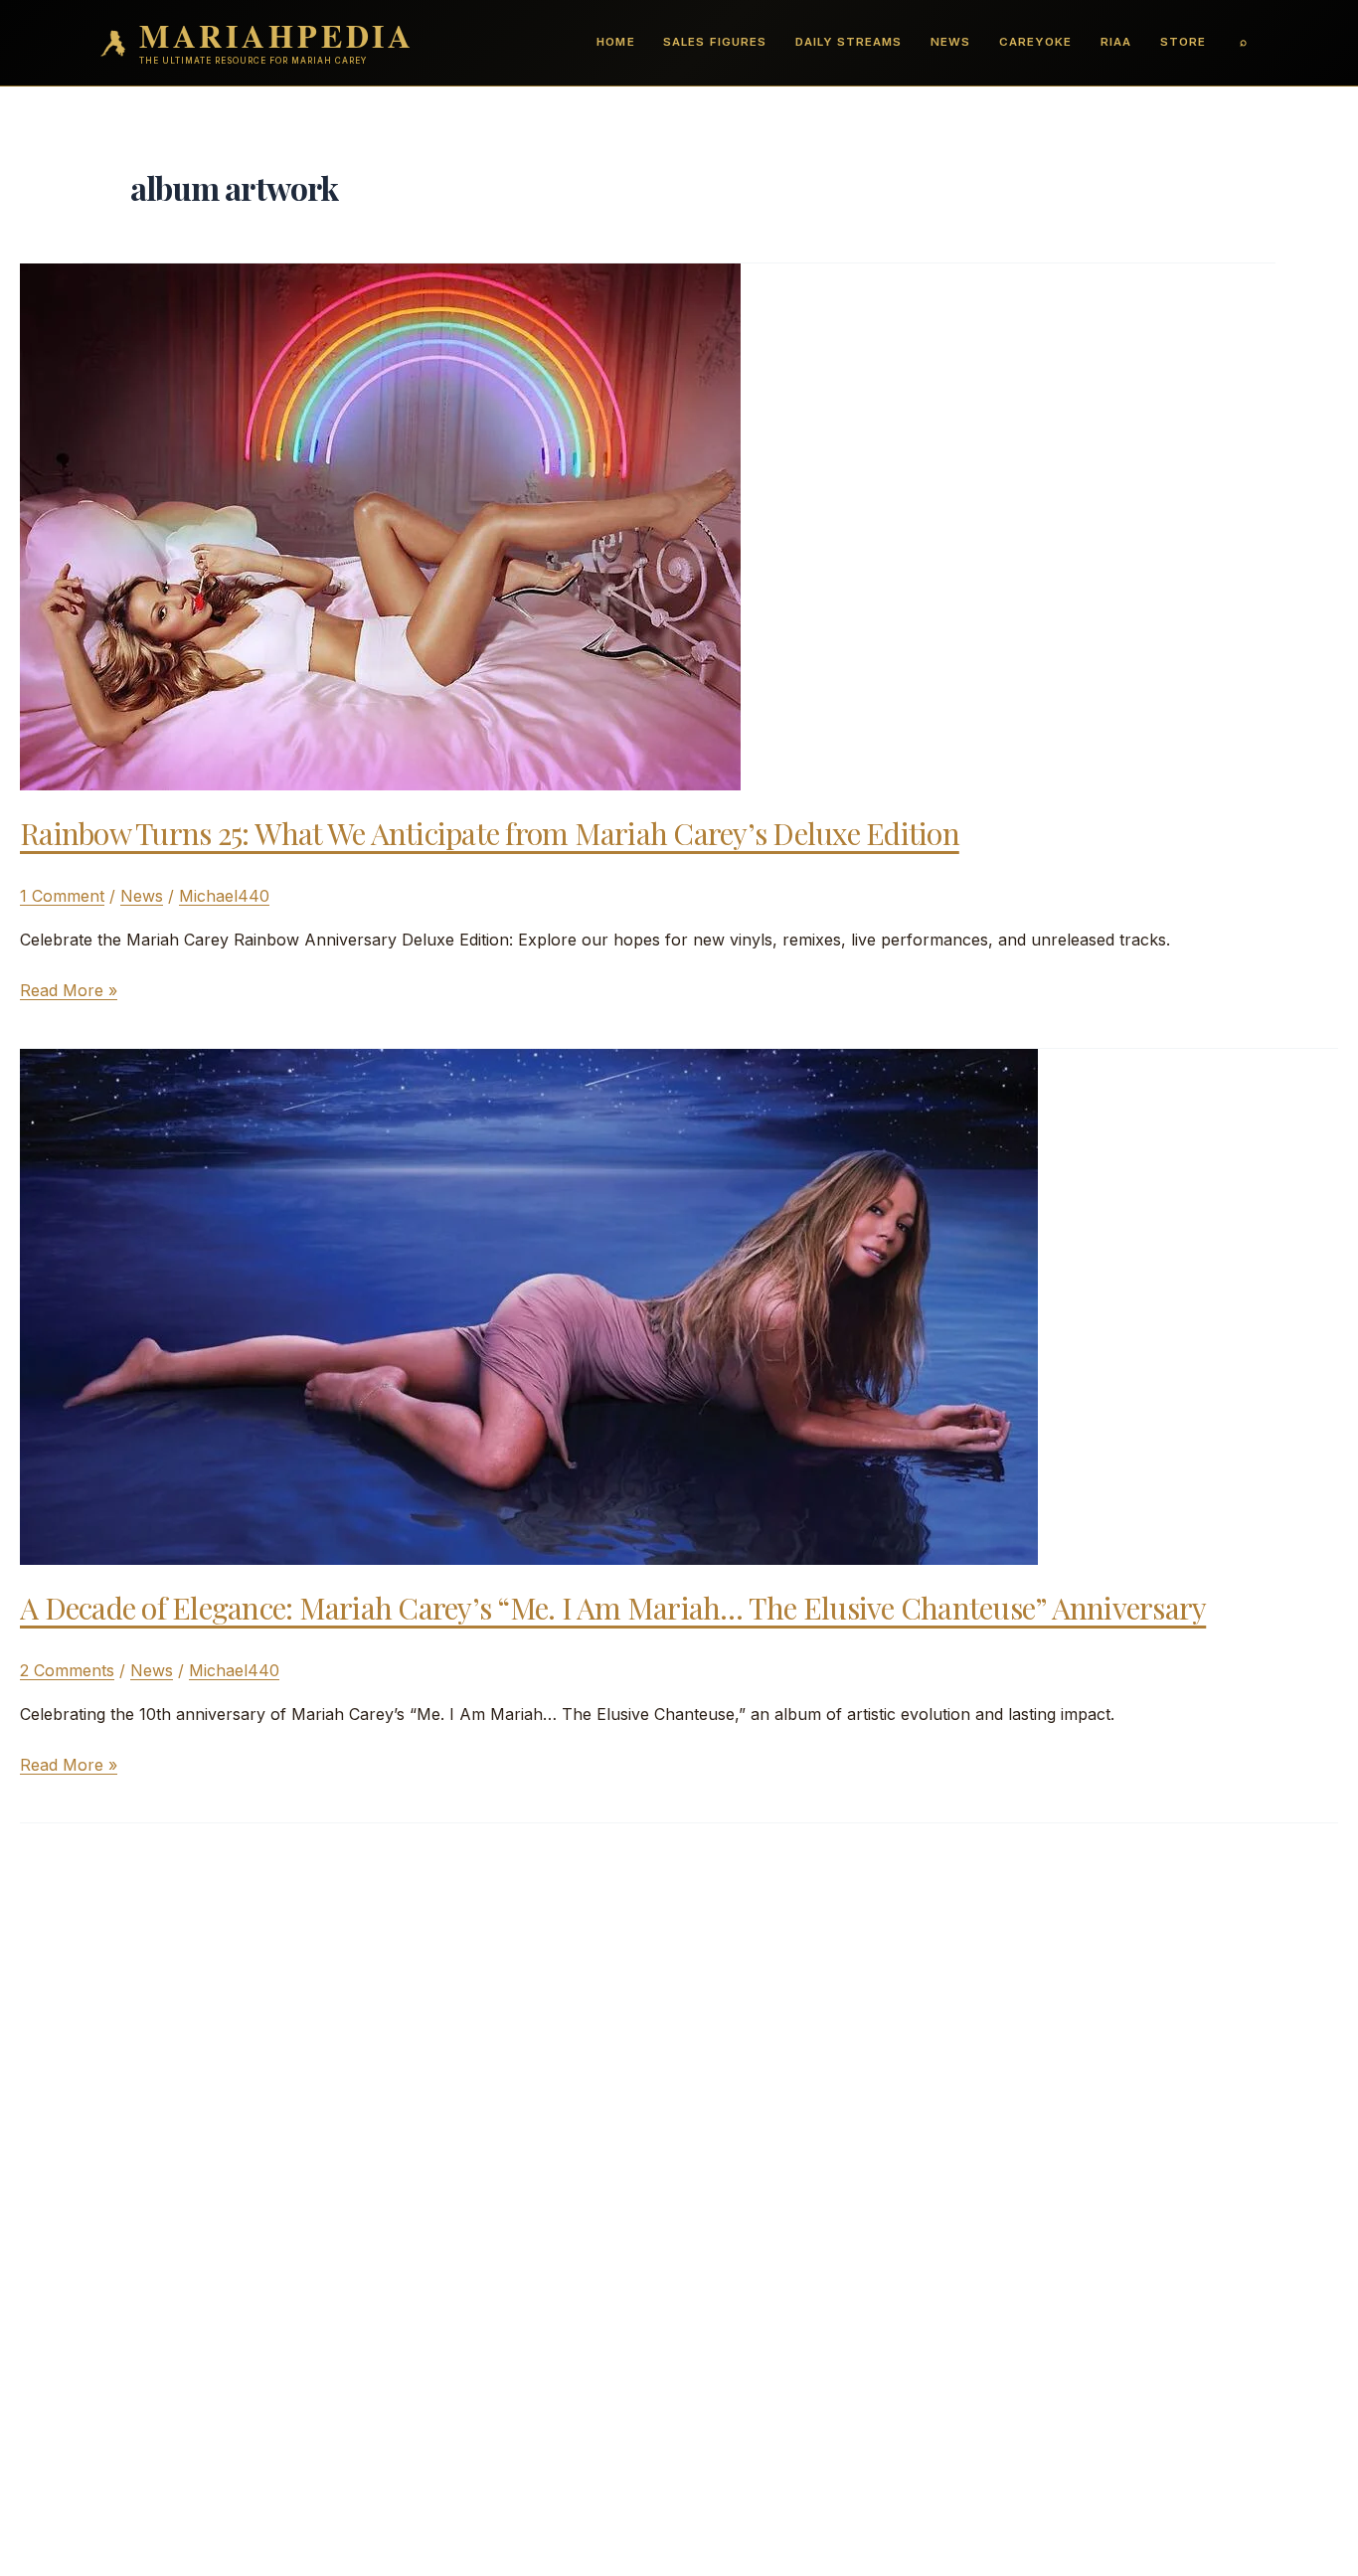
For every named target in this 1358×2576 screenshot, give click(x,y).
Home (615, 42)
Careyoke (1035, 42)
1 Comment (62, 896)
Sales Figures (714, 42)
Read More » (69, 991)
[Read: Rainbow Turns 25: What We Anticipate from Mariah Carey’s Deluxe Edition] (380, 525)
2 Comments (67, 1670)
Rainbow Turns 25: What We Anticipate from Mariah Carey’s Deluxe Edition (490, 833)
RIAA (1116, 42)
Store (1183, 42)
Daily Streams (849, 42)
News (950, 42)
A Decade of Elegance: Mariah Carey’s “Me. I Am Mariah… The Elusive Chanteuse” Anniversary (613, 1608)
